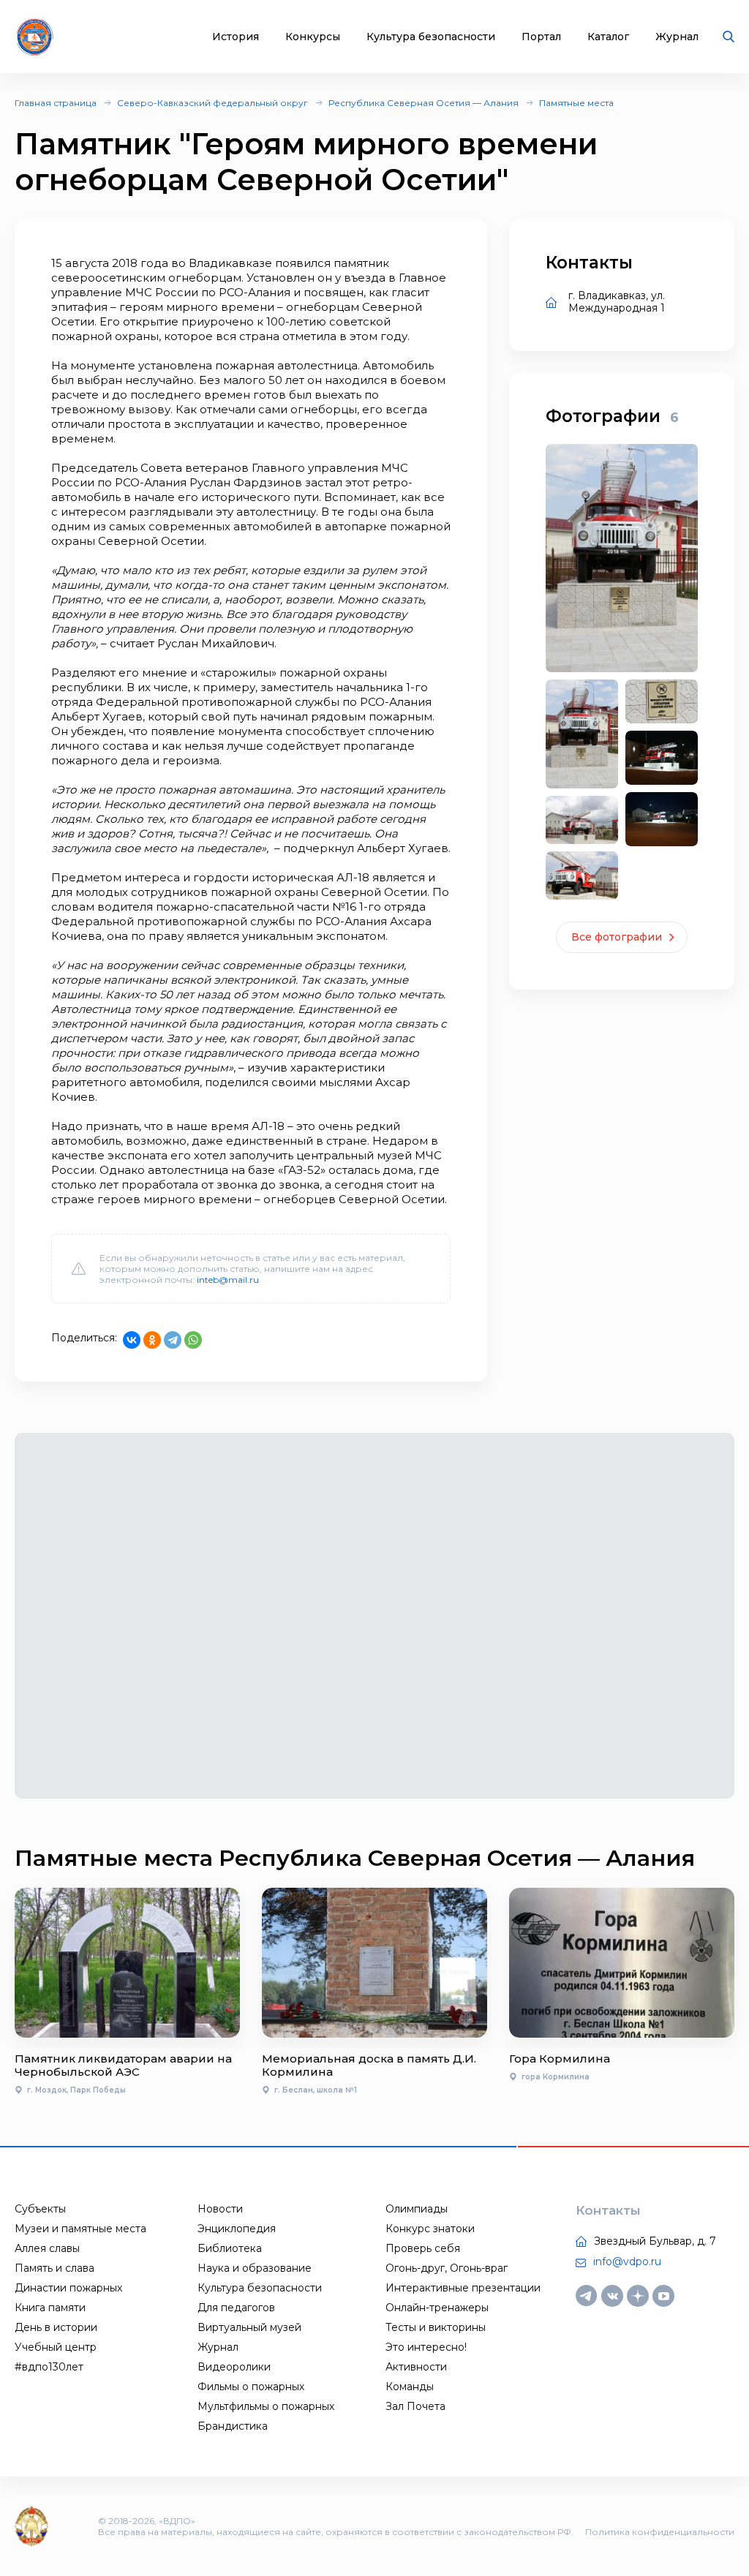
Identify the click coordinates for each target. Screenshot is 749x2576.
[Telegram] (173, 1340)
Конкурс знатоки (430, 2229)
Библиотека (230, 2248)
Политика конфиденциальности (660, 2532)
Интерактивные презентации (463, 2288)
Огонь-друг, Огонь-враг (447, 2268)
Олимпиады (417, 2209)
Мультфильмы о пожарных (266, 2406)
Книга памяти (50, 2308)
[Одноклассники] (152, 1340)
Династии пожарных (68, 2288)
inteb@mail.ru (228, 1280)
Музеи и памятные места (80, 2229)
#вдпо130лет (49, 2367)
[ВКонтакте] (132, 1340)
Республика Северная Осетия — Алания (424, 103)
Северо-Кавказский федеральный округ (212, 103)
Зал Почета (415, 2406)
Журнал (677, 37)
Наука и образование (255, 2268)
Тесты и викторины (436, 2327)
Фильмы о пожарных (251, 2387)
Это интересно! (426, 2347)
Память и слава (54, 2268)
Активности (416, 2367)
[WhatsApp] (193, 1340)
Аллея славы (47, 2248)
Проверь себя (423, 2248)
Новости (220, 2209)
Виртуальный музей (249, 2327)
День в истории (56, 2327)
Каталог (608, 37)
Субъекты (40, 2209)
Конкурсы (313, 37)
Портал (541, 37)
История (236, 37)
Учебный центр (56, 2347)
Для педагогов (236, 2308)
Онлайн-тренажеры (437, 2308)
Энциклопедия (237, 2229)
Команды (410, 2387)
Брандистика (233, 2426)
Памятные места (576, 103)
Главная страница (56, 103)
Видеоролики (234, 2367)
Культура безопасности (431, 37)
